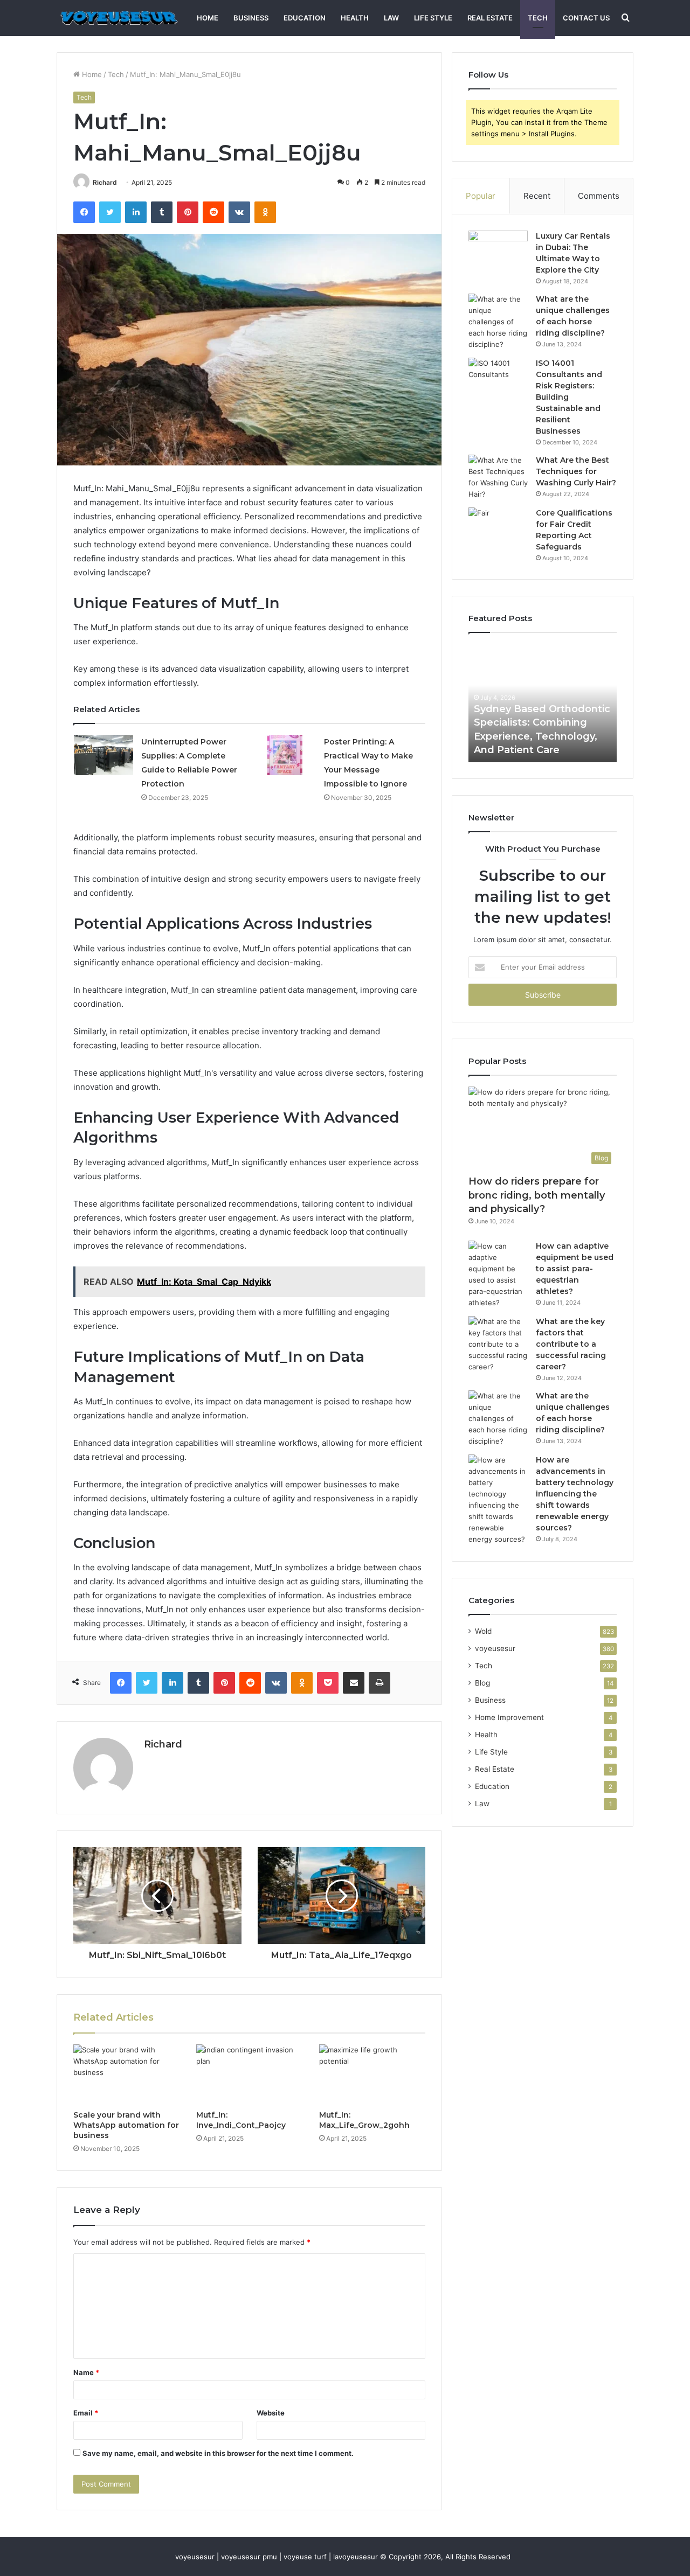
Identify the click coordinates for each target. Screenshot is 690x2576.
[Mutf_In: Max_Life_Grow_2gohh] (372, 2074)
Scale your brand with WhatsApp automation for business (126, 2125)
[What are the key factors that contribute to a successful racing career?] (498, 1344)
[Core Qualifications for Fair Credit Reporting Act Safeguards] (498, 528)
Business (251, 18)
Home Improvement (509, 1717)
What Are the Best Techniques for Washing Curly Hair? (576, 471)
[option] (564, 703)
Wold (483, 1631)
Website (271, 2413)
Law (391, 18)
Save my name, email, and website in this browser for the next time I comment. (218, 2453)
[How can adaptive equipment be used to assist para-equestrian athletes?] (498, 1275)
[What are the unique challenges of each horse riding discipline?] (498, 322)
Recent (537, 196)
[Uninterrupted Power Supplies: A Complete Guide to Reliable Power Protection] (103, 755)
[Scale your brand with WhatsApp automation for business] (127, 2074)
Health (355, 18)
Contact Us (586, 18)
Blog (482, 1683)
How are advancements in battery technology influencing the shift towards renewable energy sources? (575, 1494)
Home (208, 18)
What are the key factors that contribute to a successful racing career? (571, 1344)
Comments (599, 196)
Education (305, 18)
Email (86, 2413)
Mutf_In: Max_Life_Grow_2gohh (364, 2120)
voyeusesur (495, 1648)
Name (86, 2372)
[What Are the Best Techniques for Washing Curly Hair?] (498, 477)
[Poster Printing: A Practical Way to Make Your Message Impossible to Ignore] (286, 755)
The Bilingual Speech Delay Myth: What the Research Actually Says (553, 736)
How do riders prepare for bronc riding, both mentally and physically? (537, 1195)
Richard (105, 182)
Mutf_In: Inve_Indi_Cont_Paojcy (241, 2120)
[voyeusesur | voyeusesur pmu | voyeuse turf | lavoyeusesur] (118, 18)
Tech (538, 18)
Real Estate (490, 18)
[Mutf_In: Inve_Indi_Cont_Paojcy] (250, 2074)
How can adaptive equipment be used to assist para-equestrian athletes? (575, 1269)
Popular (481, 196)
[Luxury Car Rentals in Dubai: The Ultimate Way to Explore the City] (498, 251)
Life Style (433, 18)
